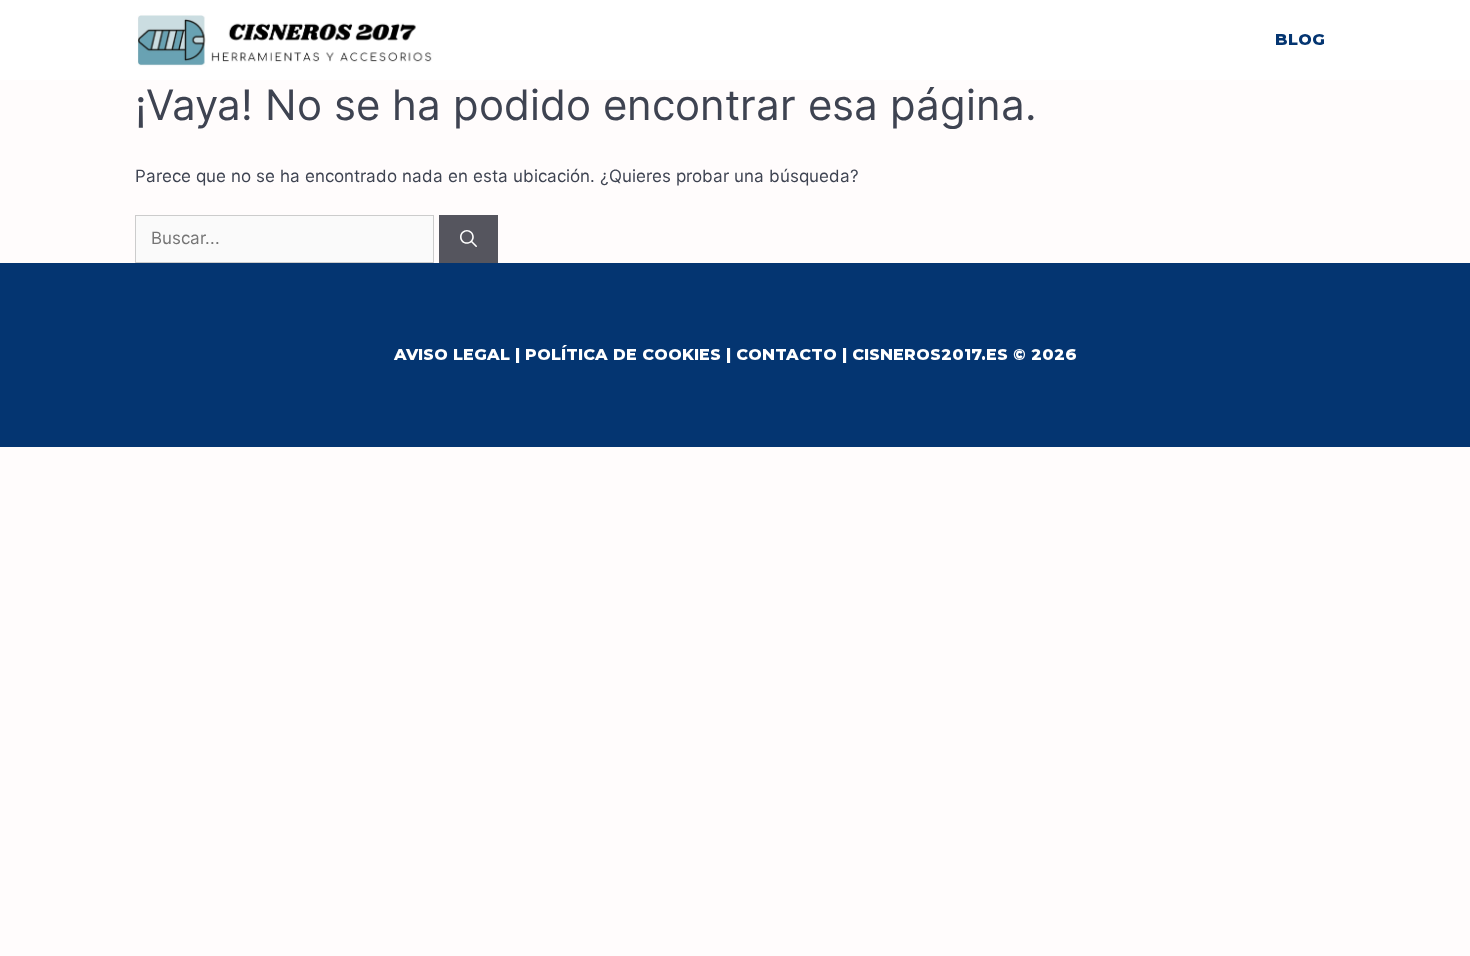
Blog (1300, 39)
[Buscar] (468, 239)
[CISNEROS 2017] (285, 39)
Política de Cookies (623, 354)
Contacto (786, 354)
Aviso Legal (452, 354)
